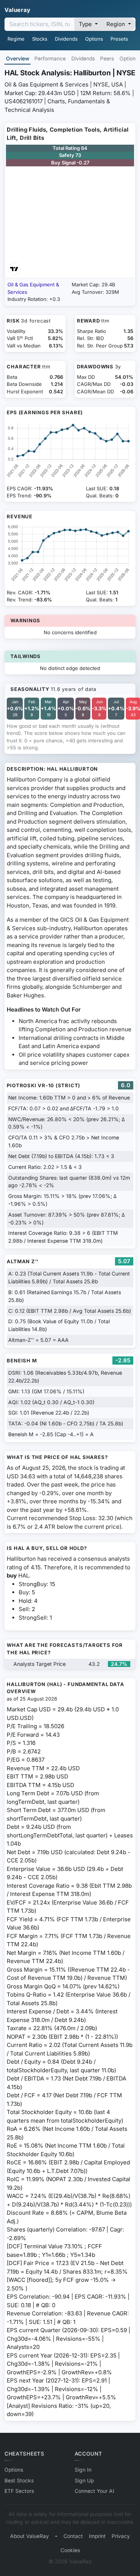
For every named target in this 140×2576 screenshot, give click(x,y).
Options (94, 39)
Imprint (97, 2536)
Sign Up (84, 2481)
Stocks (40, 39)
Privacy (121, 2536)
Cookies (70, 2550)
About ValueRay (29, 2536)
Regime (16, 39)
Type (86, 24)
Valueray (18, 10)
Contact (73, 2536)
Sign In (83, 2470)
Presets (119, 39)
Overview (18, 59)
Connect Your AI (94, 2491)
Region (116, 24)
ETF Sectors (19, 2491)
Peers (107, 59)
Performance (50, 59)
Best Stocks (19, 2481)
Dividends (66, 39)
